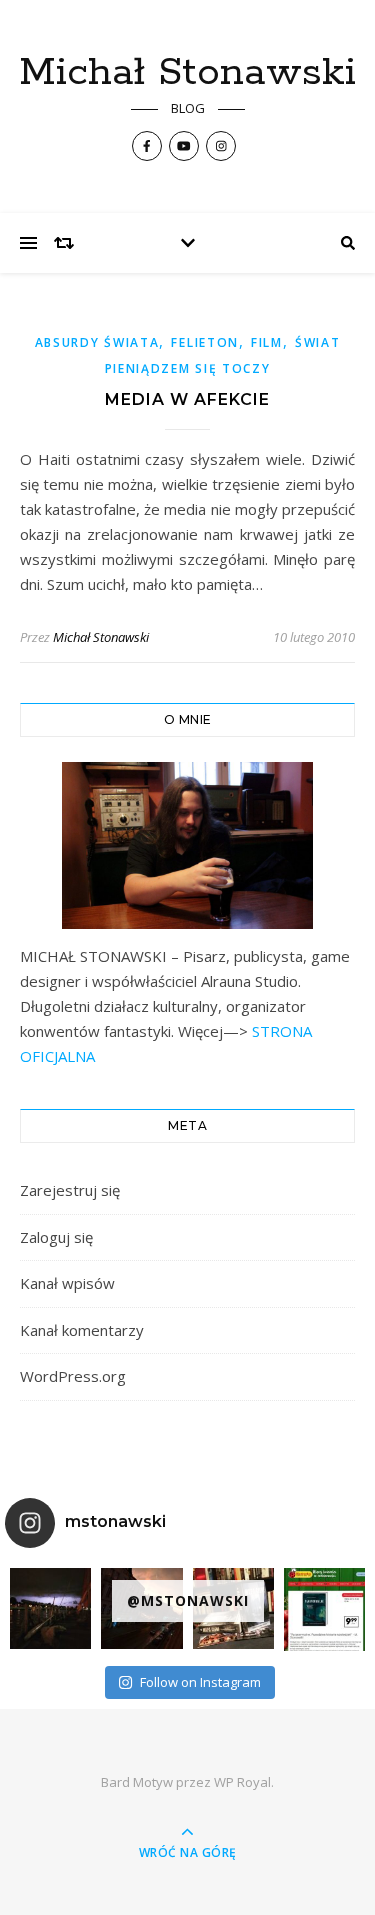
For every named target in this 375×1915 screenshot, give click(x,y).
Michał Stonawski (187, 72)
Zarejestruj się (70, 1190)
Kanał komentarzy (82, 1330)
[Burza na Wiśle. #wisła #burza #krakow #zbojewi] (50, 1608)
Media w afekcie (187, 399)
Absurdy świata (97, 342)
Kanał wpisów (67, 1283)
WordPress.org (73, 1376)
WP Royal (242, 1782)
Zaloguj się (56, 1237)
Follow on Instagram (200, 1682)
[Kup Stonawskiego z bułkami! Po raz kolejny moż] (324, 1609)
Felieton (205, 342)
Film (267, 342)
